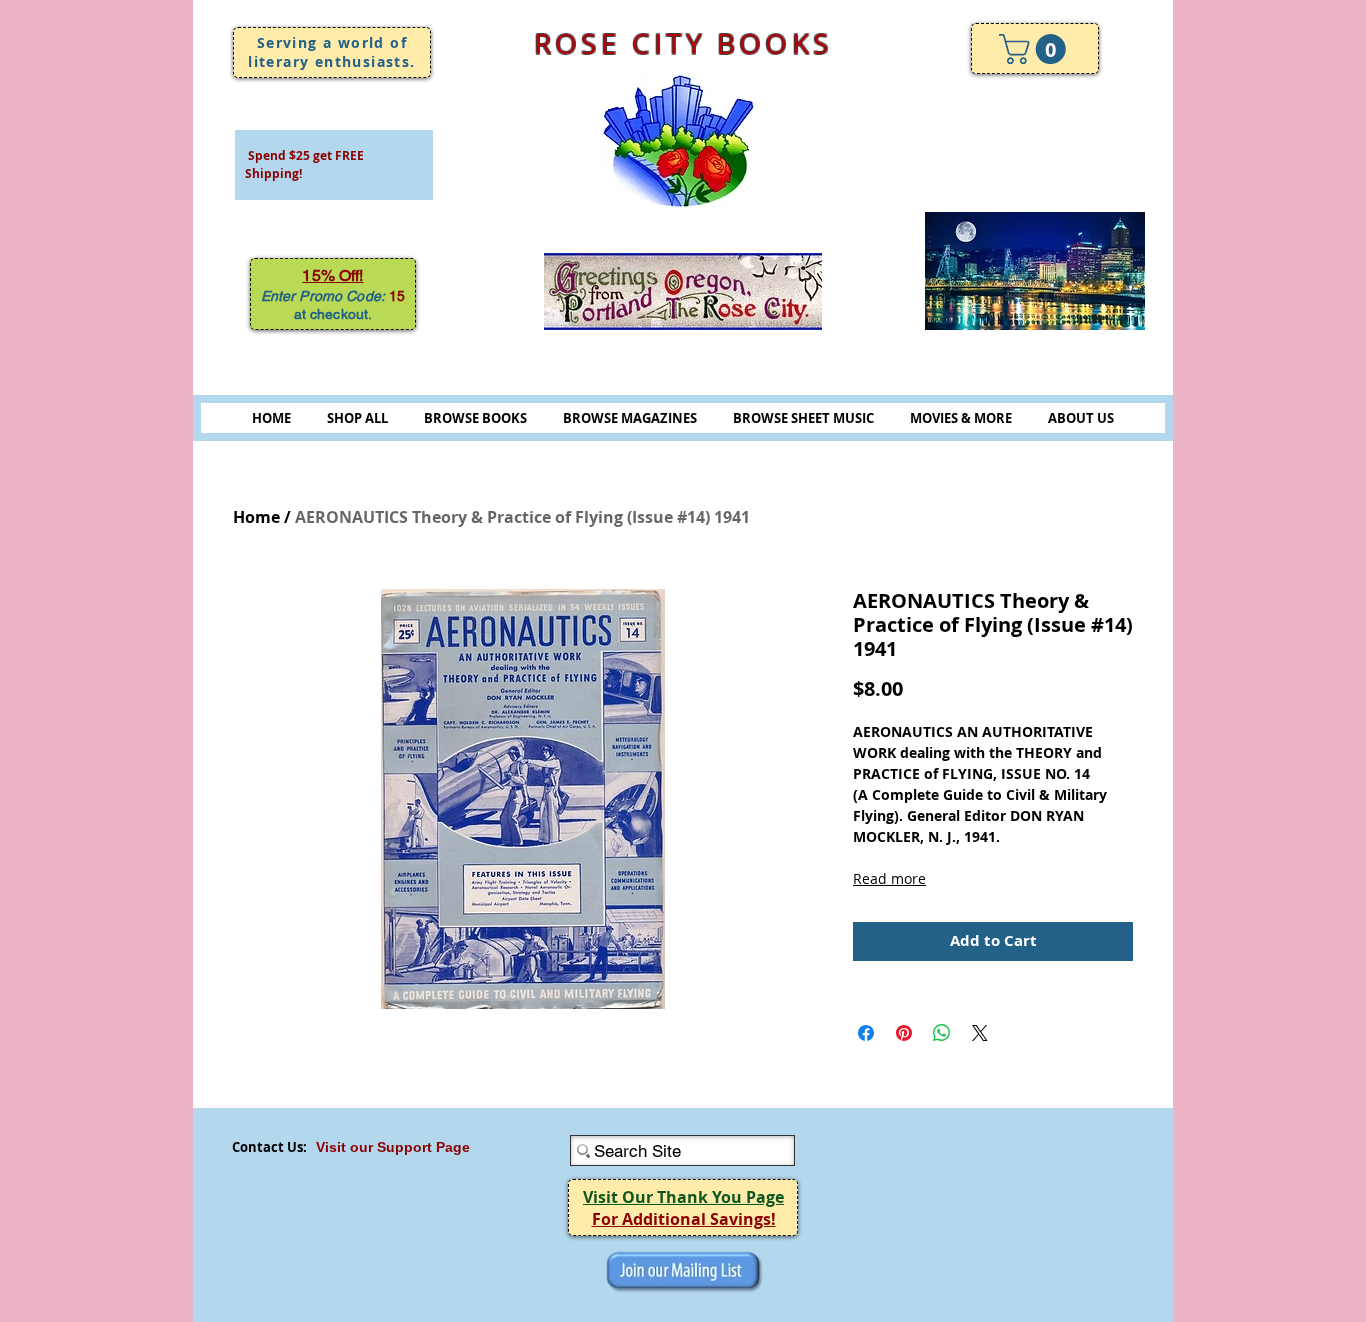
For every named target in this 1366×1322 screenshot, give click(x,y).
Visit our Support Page (393, 1147)
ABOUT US (1081, 418)
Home (256, 517)
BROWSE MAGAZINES (630, 418)
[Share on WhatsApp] (942, 1033)
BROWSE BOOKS (475, 418)
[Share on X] (980, 1033)
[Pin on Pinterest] (904, 1033)
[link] (1036, 49)
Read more (889, 878)
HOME (271, 418)
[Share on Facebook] (866, 1033)
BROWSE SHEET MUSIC (803, 418)
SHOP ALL (357, 418)
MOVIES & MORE (961, 418)
